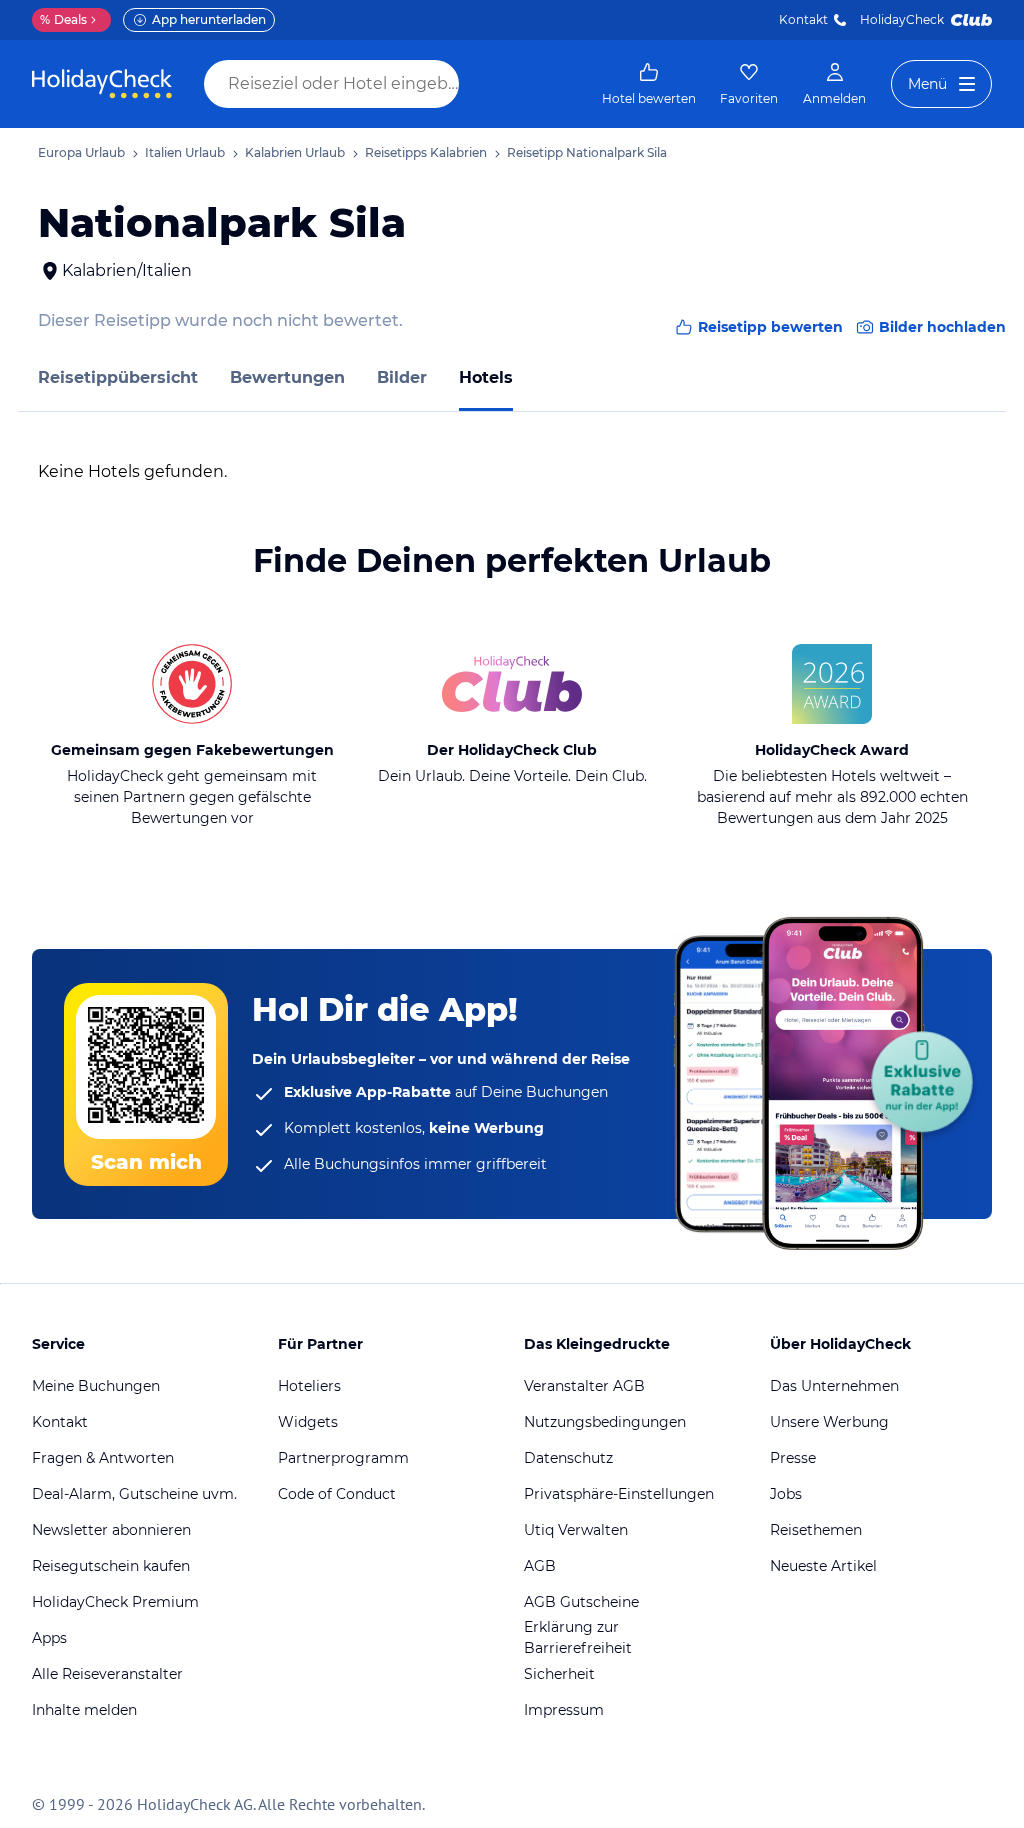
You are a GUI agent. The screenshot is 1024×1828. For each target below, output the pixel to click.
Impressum (564, 1710)
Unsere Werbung (829, 1422)
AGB (540, 1566)
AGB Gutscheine (581, 1602)
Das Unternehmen (834, 1386)
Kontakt (803, 19)
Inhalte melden (84, 1710)
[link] (649, 84)
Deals (63, 19)
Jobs (786, 1494)
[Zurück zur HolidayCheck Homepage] (102, 84)
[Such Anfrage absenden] (478, 84)
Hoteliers (309, 1386)
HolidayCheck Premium (115, 1602)
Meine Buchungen (96, 1386)
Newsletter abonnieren (111, 1530)
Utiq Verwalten (576, 1530)
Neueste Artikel (823, 1566)
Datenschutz (568, 1458)
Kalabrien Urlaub (295, 152)
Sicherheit (559, 1674)
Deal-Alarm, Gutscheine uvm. (134, 1494)
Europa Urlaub (81, 152)
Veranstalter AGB (584, 1386)
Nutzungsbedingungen (605, 1422)
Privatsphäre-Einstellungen (619, 1494)
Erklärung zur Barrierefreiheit (578, 1637)
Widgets (308, 1422)
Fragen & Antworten (103, 1458)
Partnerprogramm (343, 1458)
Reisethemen (816, 1530)
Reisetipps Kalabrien (426, 152)
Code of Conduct (337, 1494)
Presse (793, 1458)
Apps (49, 1638)
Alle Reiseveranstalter (107, 1674)
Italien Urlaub (185, 152)
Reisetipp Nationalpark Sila (587, 152)
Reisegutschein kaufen (111, 1566)
